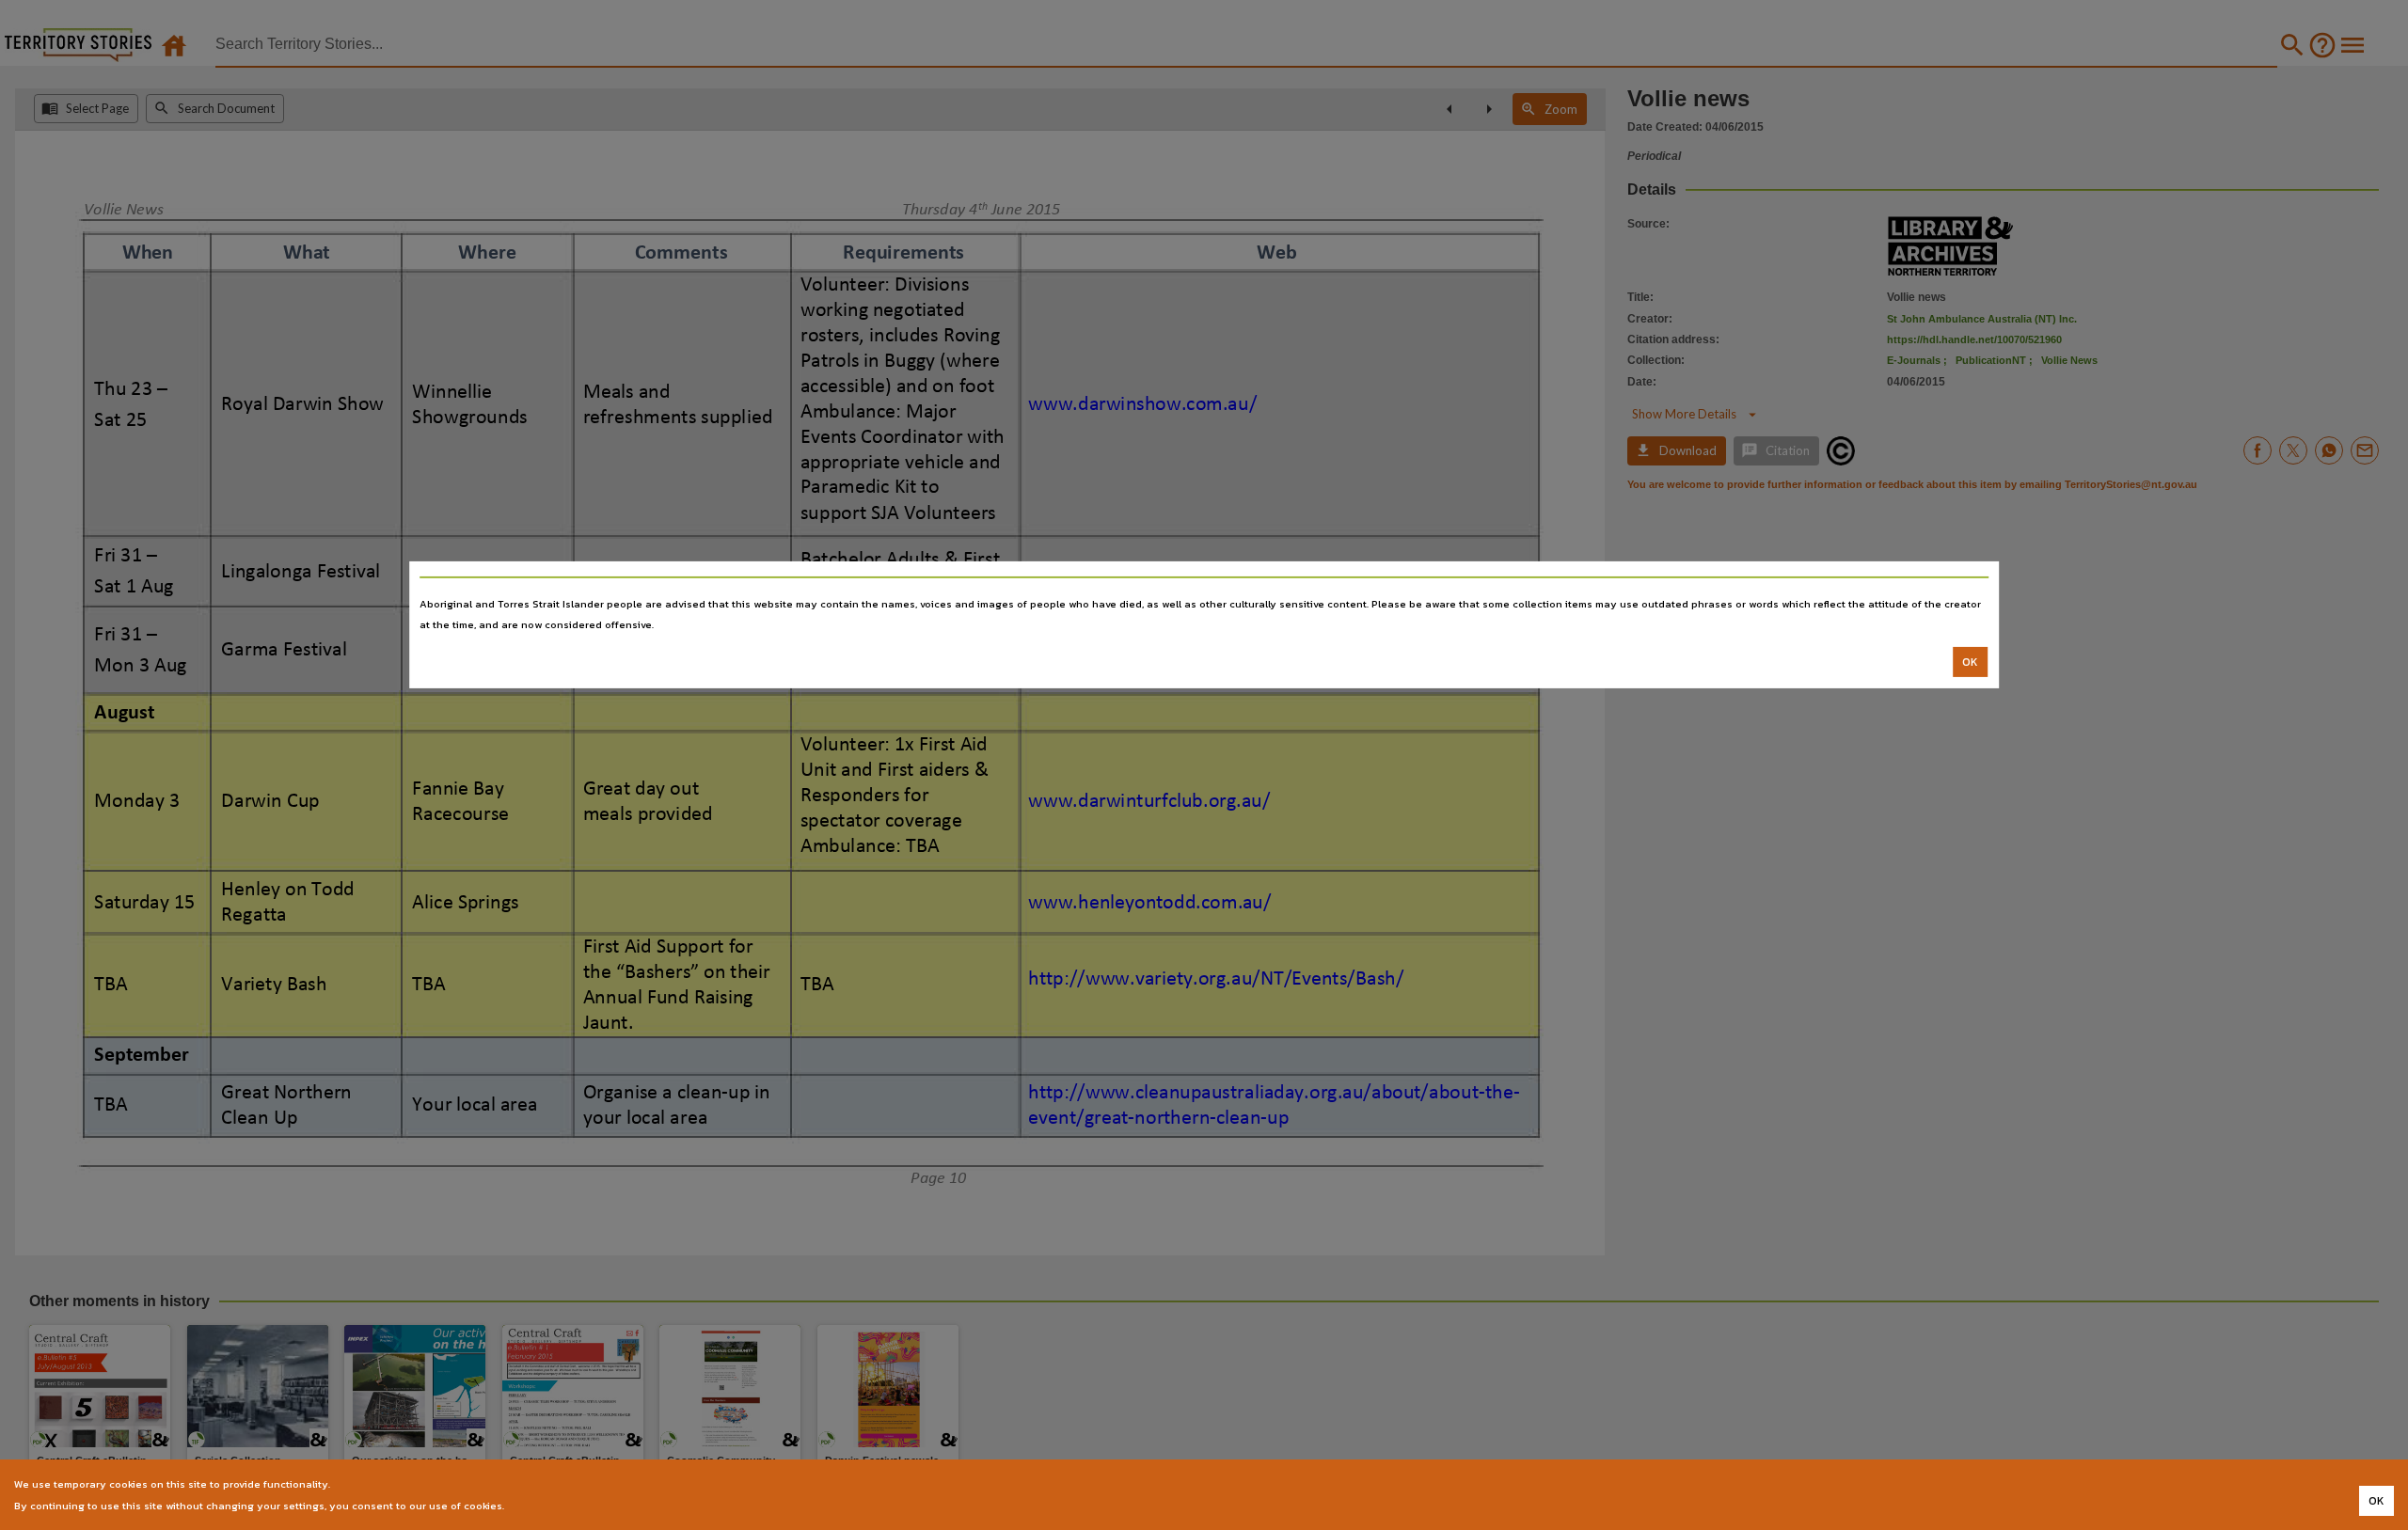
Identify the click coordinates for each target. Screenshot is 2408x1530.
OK (1970, 662)
